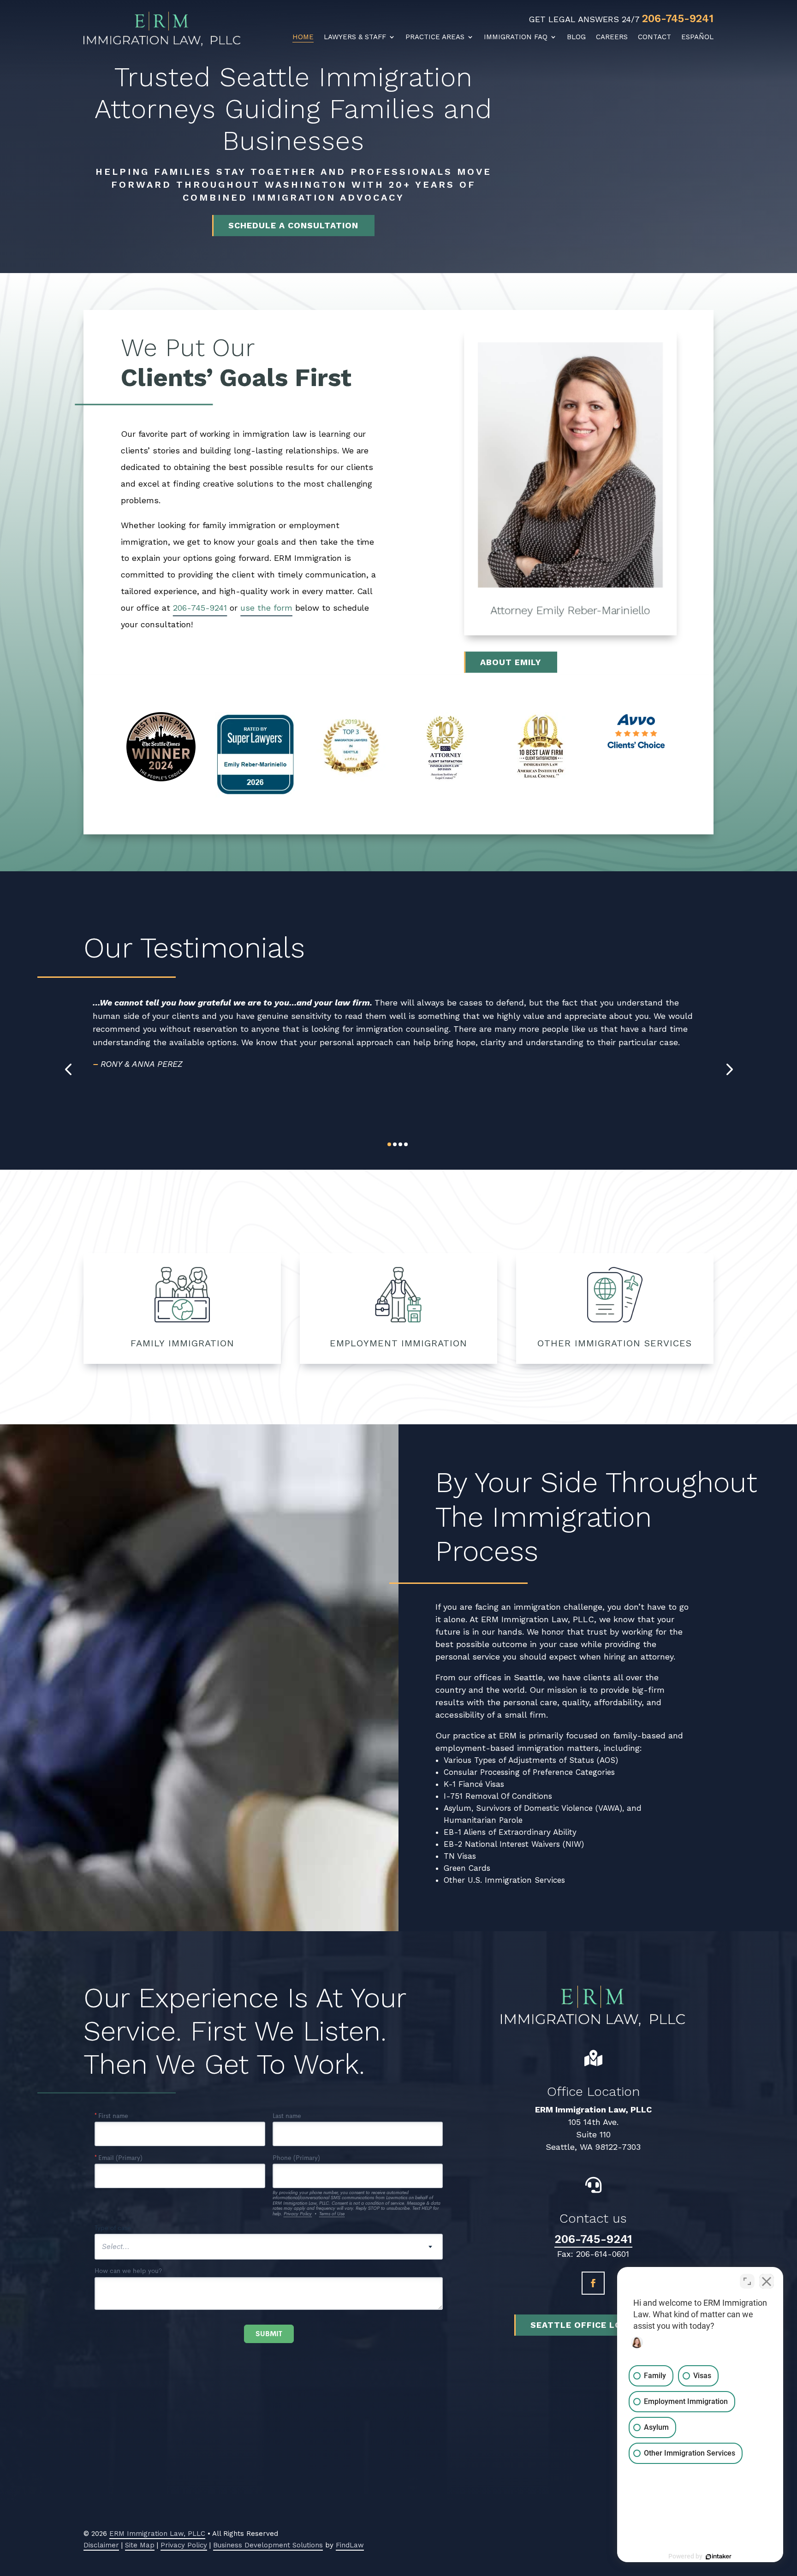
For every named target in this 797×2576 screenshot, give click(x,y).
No (382, 1314)
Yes (413, 1314)
